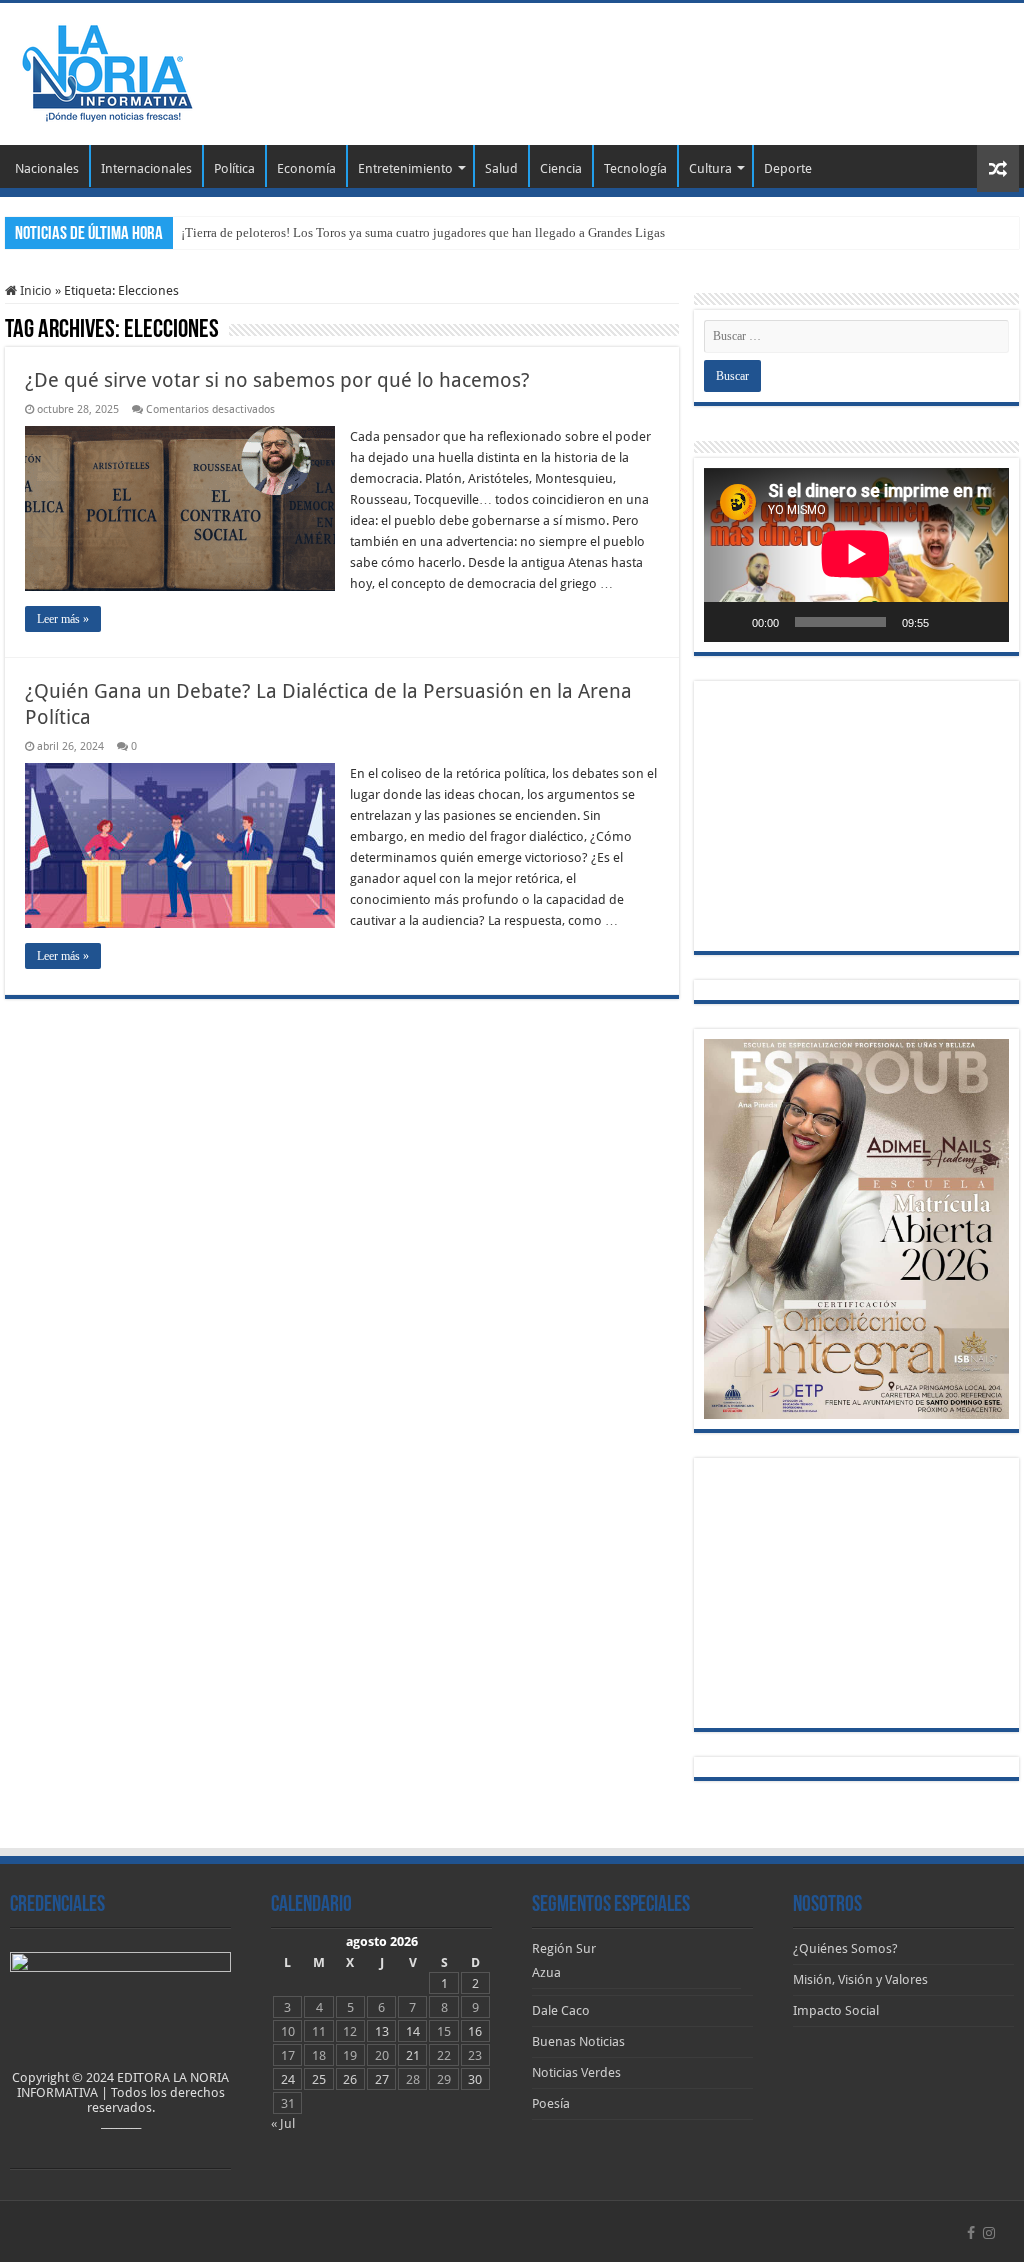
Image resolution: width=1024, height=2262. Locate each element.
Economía (306, 168)
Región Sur (564, 1948)
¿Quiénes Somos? (845, 1948)
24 (288, 2079)
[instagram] (989, 2233)
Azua (546, 1972)
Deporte (788, 168)
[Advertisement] (640, 68)
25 (319, 2079)
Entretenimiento (405, 168)
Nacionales (47, 168)
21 (413, 2055)
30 (475, 2079)
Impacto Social (836, 2010)
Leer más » (63, 619)
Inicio (34, 290)
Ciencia (561, 168)
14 (413, 2031)
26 (350, 2079)
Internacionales (146, 168)
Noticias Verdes (576, 2072)
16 (475, 2031)
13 (382, 2031)
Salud (501, 168)
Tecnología (635, 168)
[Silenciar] (951, 622)
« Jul (283, 2123)
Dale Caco (561, 2010)
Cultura (710, 168)
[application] (856, 555)
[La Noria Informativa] (107, 70)
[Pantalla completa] (983, 622)
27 (382, 2079)
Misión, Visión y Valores (860, 1979)
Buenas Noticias (578, 2041)
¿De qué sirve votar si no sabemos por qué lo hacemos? (277, 380)
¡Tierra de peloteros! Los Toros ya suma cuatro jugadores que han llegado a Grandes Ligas (423, 232)
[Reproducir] (730, 622)
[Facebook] (971, 2233)
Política (234, 168)
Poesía (551, 2103)
